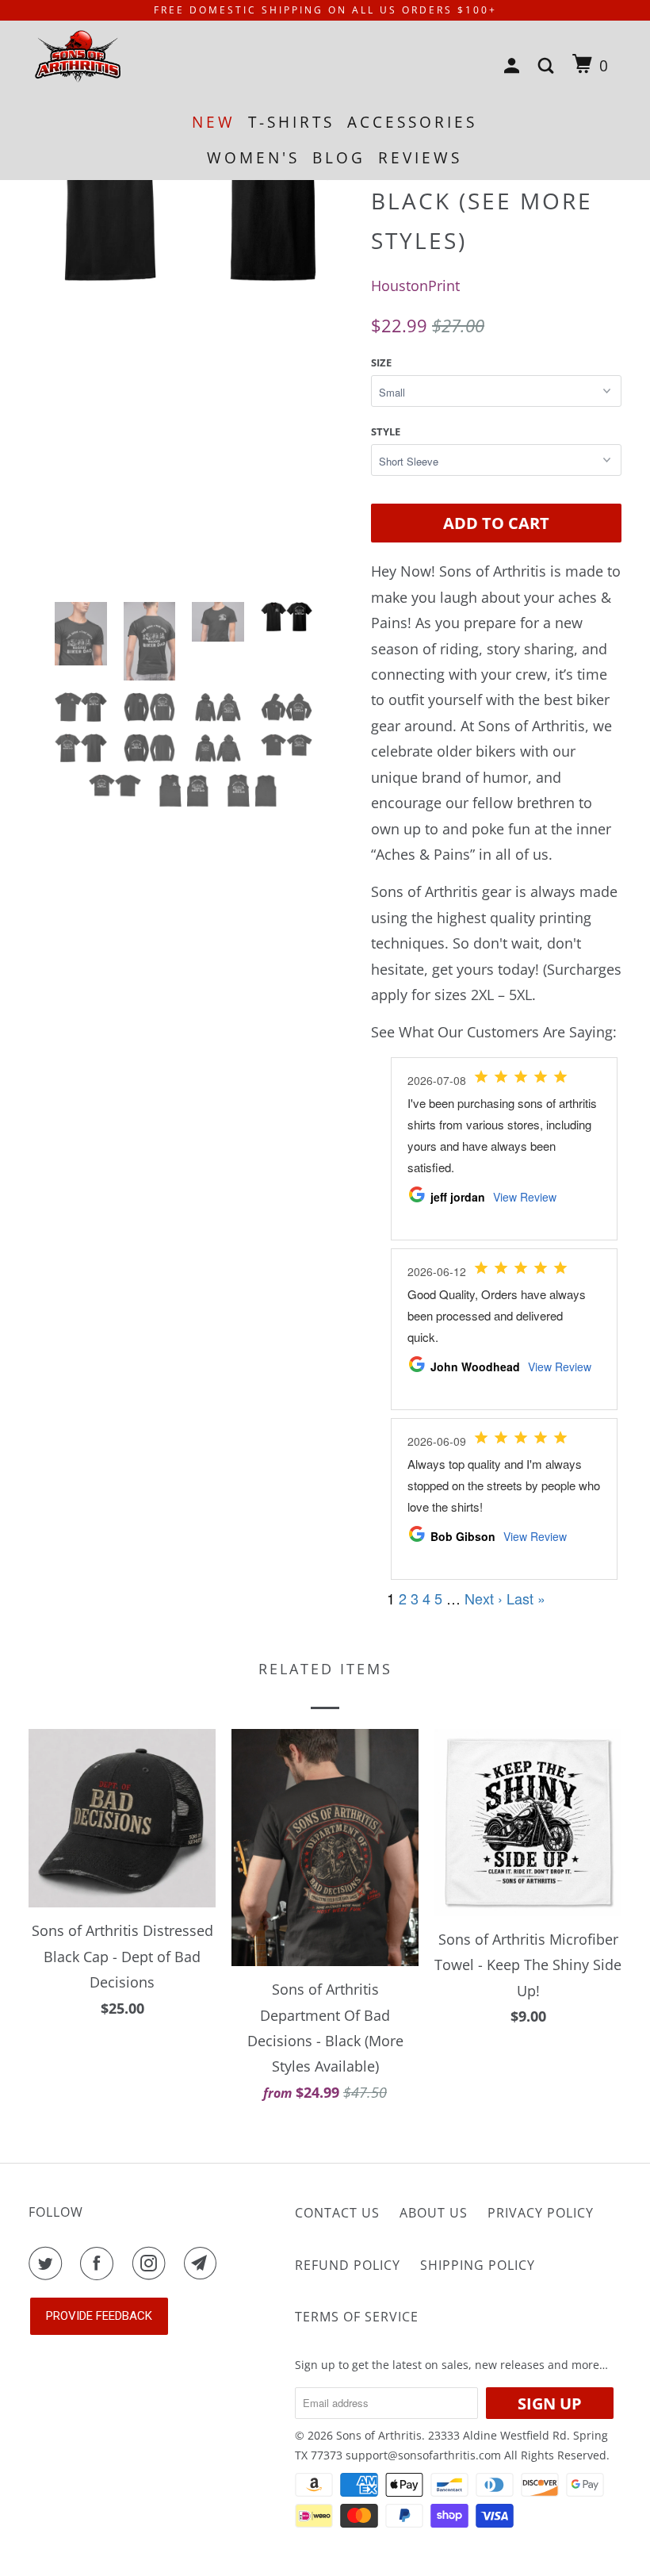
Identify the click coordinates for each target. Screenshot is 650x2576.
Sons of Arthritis (379, 2435)
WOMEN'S (253, 158)
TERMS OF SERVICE (357, 2317)
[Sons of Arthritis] (78, 57)
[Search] (549, 66)
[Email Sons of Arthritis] (204, 2264)
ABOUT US (434, 2213)
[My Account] (515, 66)
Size (381, 362)
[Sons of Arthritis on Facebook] (100, 2264)
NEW (214, 122)
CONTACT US (337, 2213)
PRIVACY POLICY (541, 2213)
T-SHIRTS (291, 122)
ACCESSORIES (412, 122)
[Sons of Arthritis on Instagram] (152, 2264)
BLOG (339, 158)
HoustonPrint (415, 286)
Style (386, 431)
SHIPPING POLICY (478, 2265)
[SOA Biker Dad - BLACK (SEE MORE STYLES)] (192, 297)
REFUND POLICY (348, 2265)
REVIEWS (420, 158)
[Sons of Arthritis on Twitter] (48, 2264)
